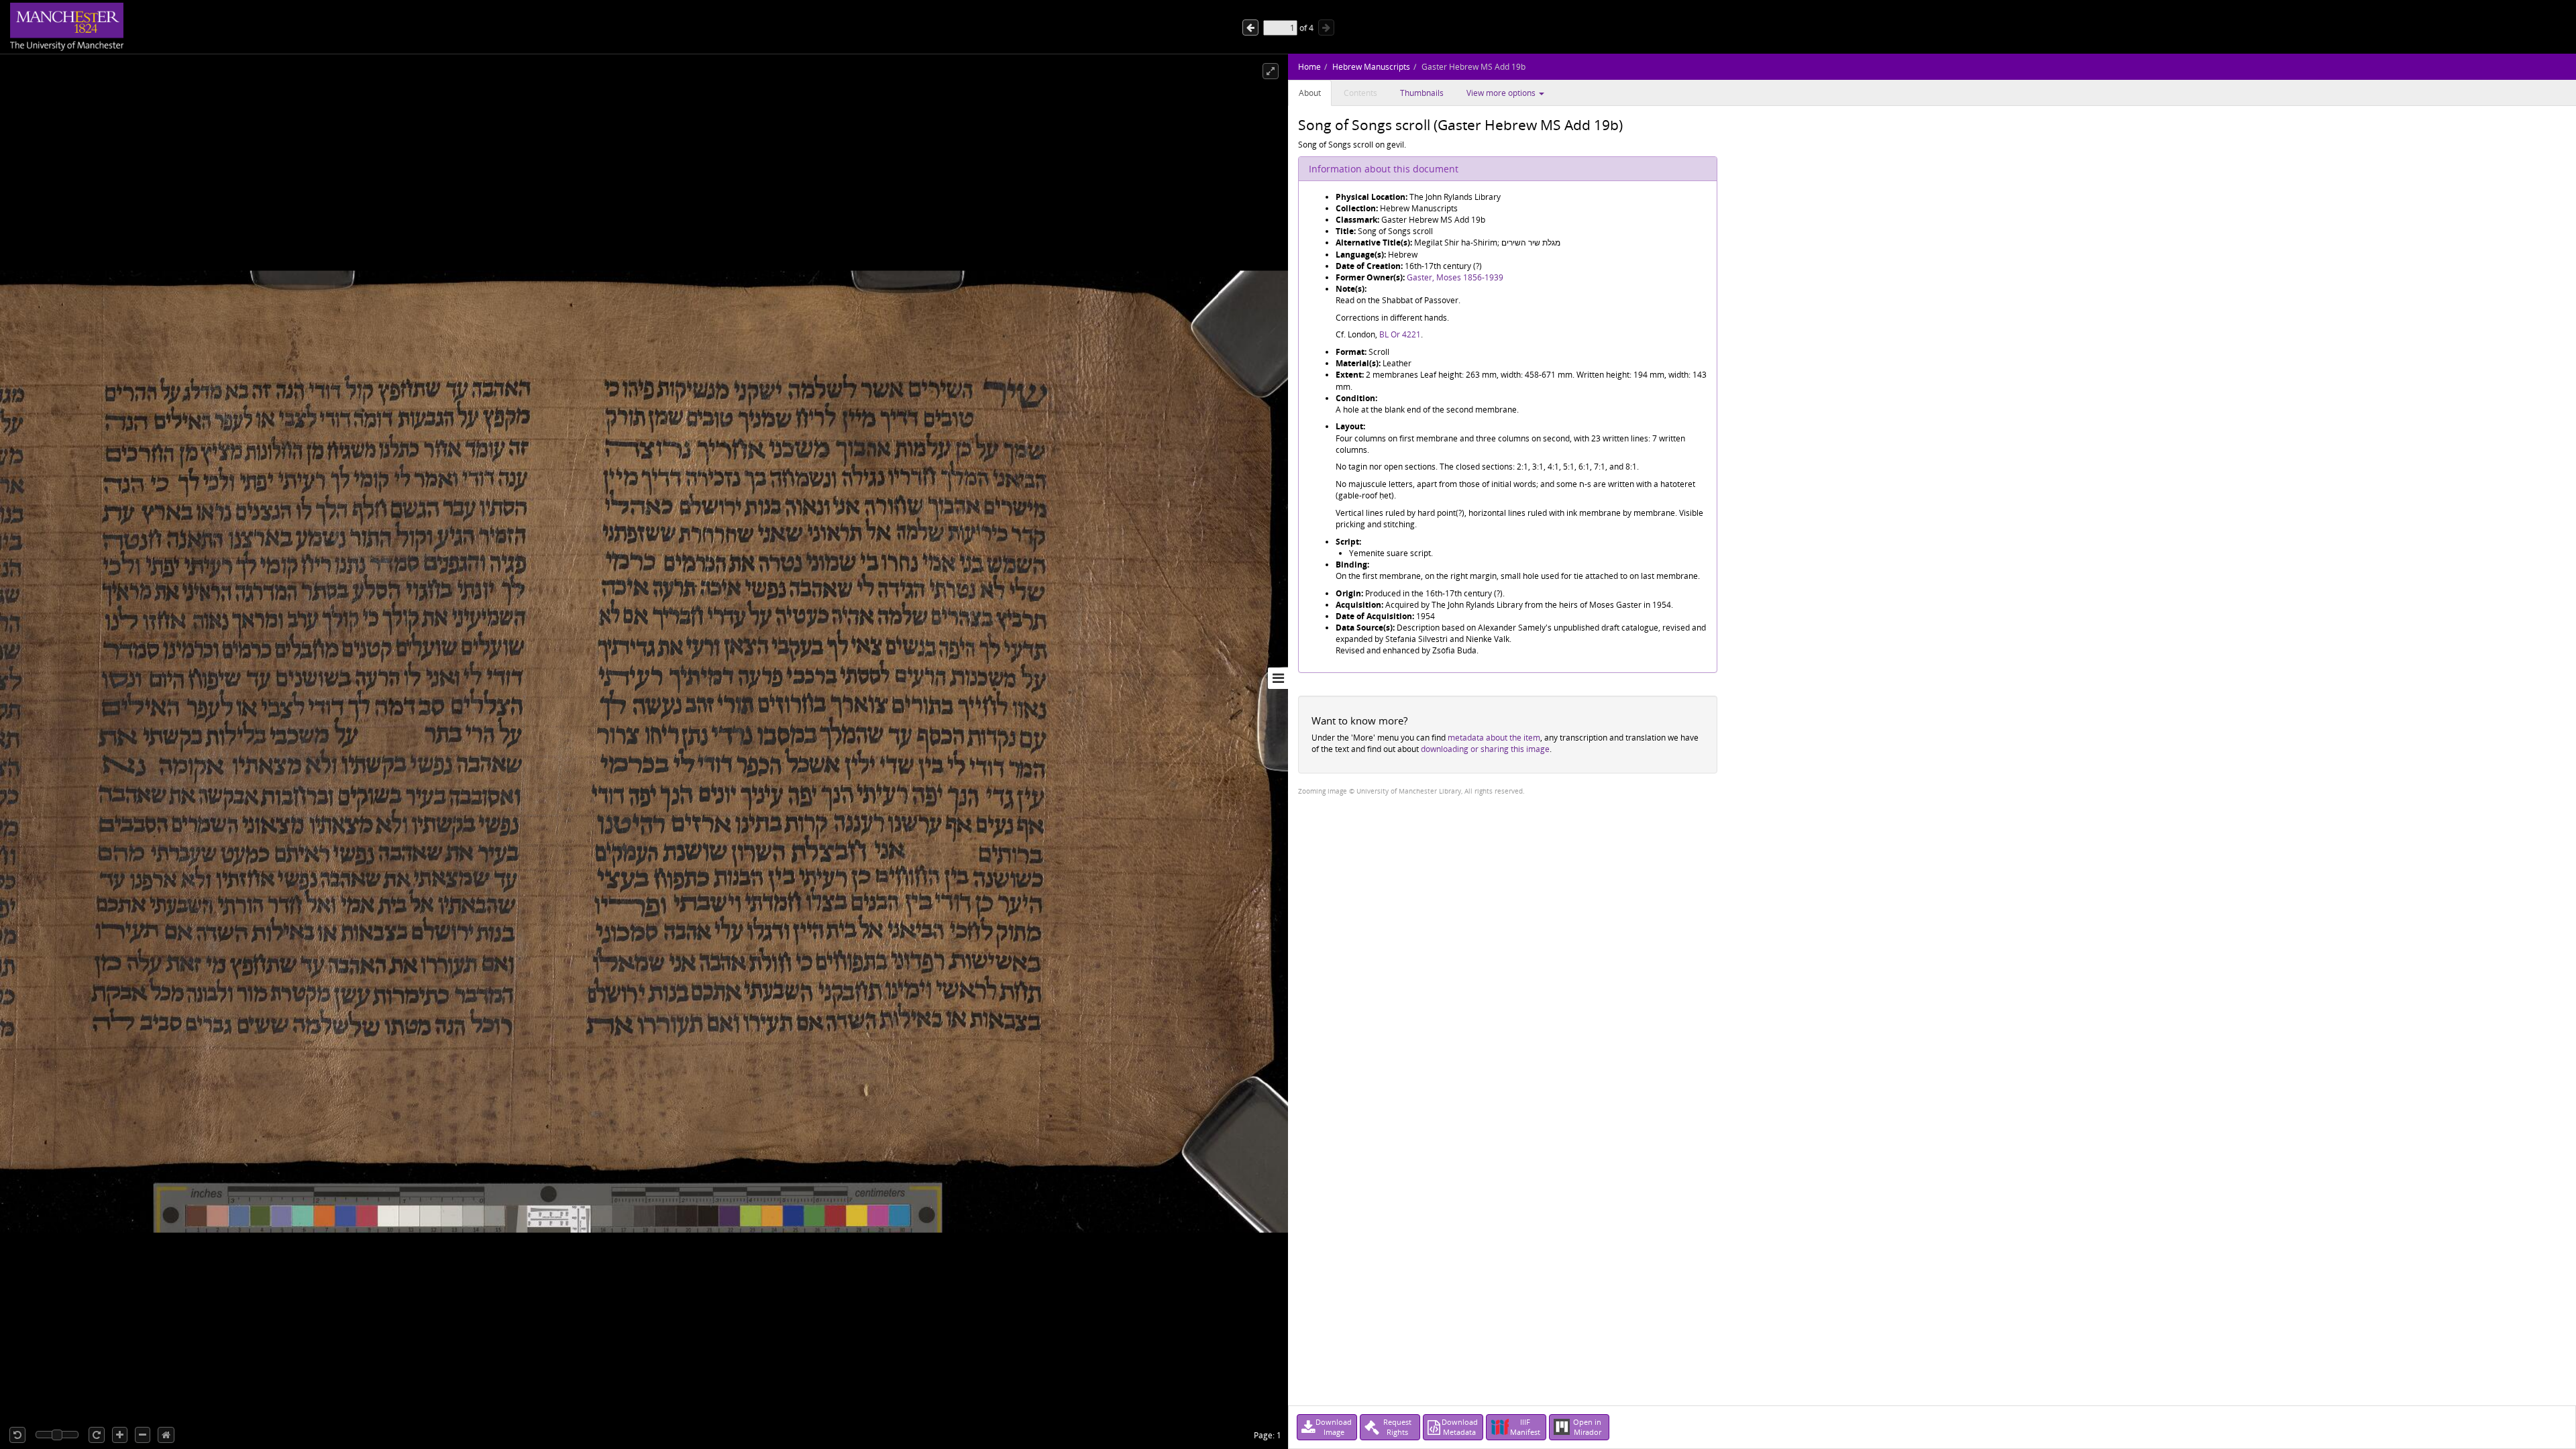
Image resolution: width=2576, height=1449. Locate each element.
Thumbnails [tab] (1422, 93)
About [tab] (1310, 93)
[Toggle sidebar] (1278, 678)
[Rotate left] (17, 1435)
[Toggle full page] (1271, 71)
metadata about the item (1494, 738)
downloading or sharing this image (1485, 749)
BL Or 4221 (1400, 334)
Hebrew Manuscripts (1371, 67)
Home (1309, 67)
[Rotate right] (97, 1435)
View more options (1502, 93)
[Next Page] (1250, 28)
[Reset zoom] (166, 1435)
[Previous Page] (1326, 28)
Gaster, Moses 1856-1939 (1455, 277)
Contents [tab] (1360, 93)
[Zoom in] (120, 1435)
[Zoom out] (143, 1435)
